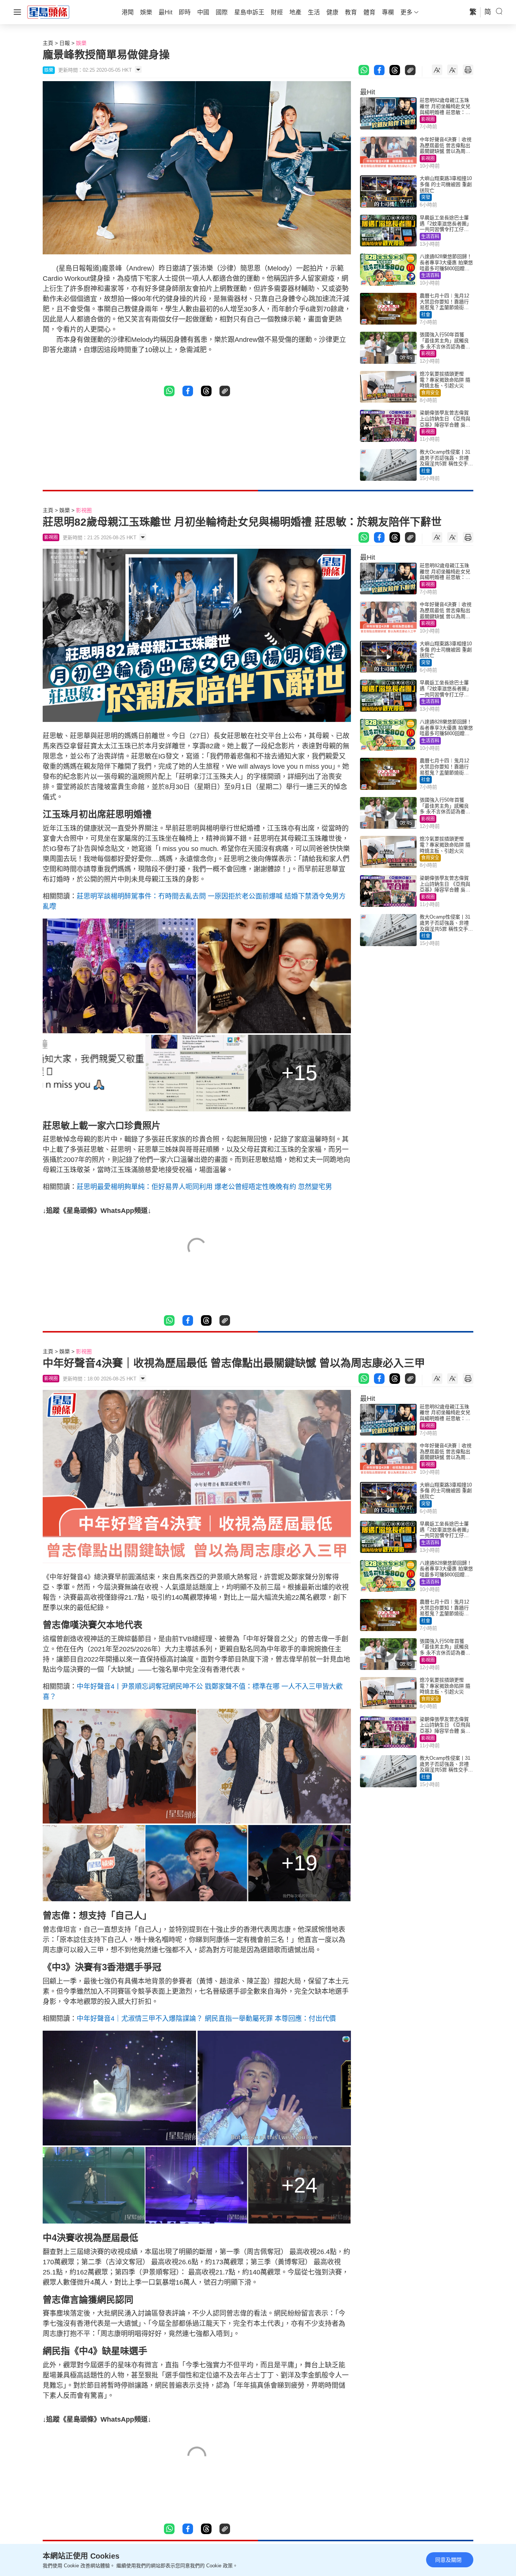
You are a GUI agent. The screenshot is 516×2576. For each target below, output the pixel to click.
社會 (426, 315)
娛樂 (81, 43)
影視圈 (428, 119)
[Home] (48, 12)
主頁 (48, 43)
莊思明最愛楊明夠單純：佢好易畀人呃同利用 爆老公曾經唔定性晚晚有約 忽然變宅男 (204, 1187)
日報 (65, 43)
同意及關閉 (448, 2560)
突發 (426, 197)
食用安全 (430, 393)
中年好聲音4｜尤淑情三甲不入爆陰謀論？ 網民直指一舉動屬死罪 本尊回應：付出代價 (206, 2019)
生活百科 (430, 237)
